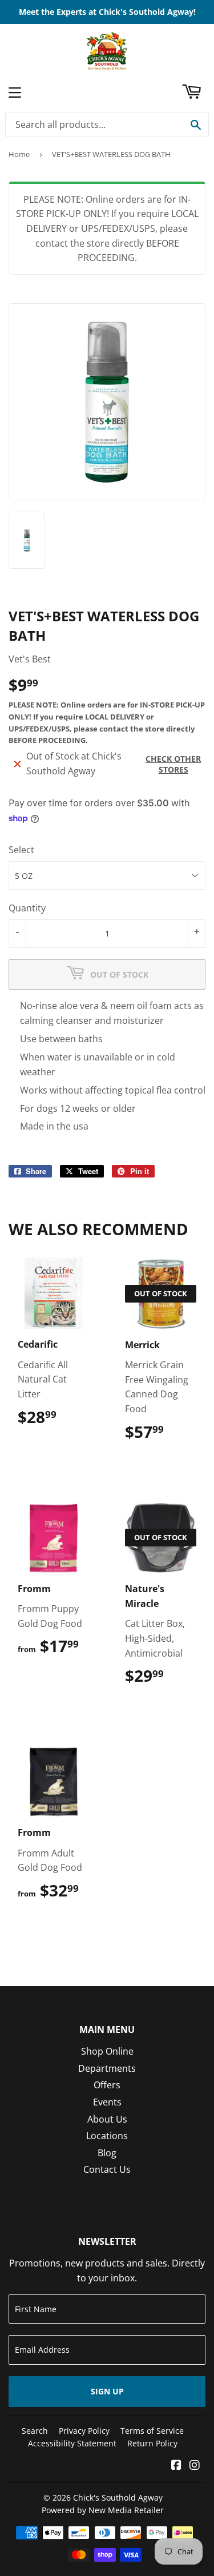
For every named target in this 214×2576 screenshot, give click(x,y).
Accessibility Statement (72, 2443)
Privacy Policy (84, 2431)
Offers (107, 2085)
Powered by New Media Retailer (103, 2510)
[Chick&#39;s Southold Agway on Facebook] (176, 2466)
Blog (107, 2153)
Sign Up (107, 2391)
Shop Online (107, 2051)
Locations (107, 2136)
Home (19, 154)
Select (21, 850)
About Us (107, 2119)
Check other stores (173, 764)
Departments (107, 2068)
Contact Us (107, 2169)
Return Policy (152, 2443)
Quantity (27, 908)
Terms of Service (152, 2431)
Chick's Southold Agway (118, 2497)
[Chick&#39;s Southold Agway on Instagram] (195, 2466)
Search (35, 2431)
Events (107, 2102)
